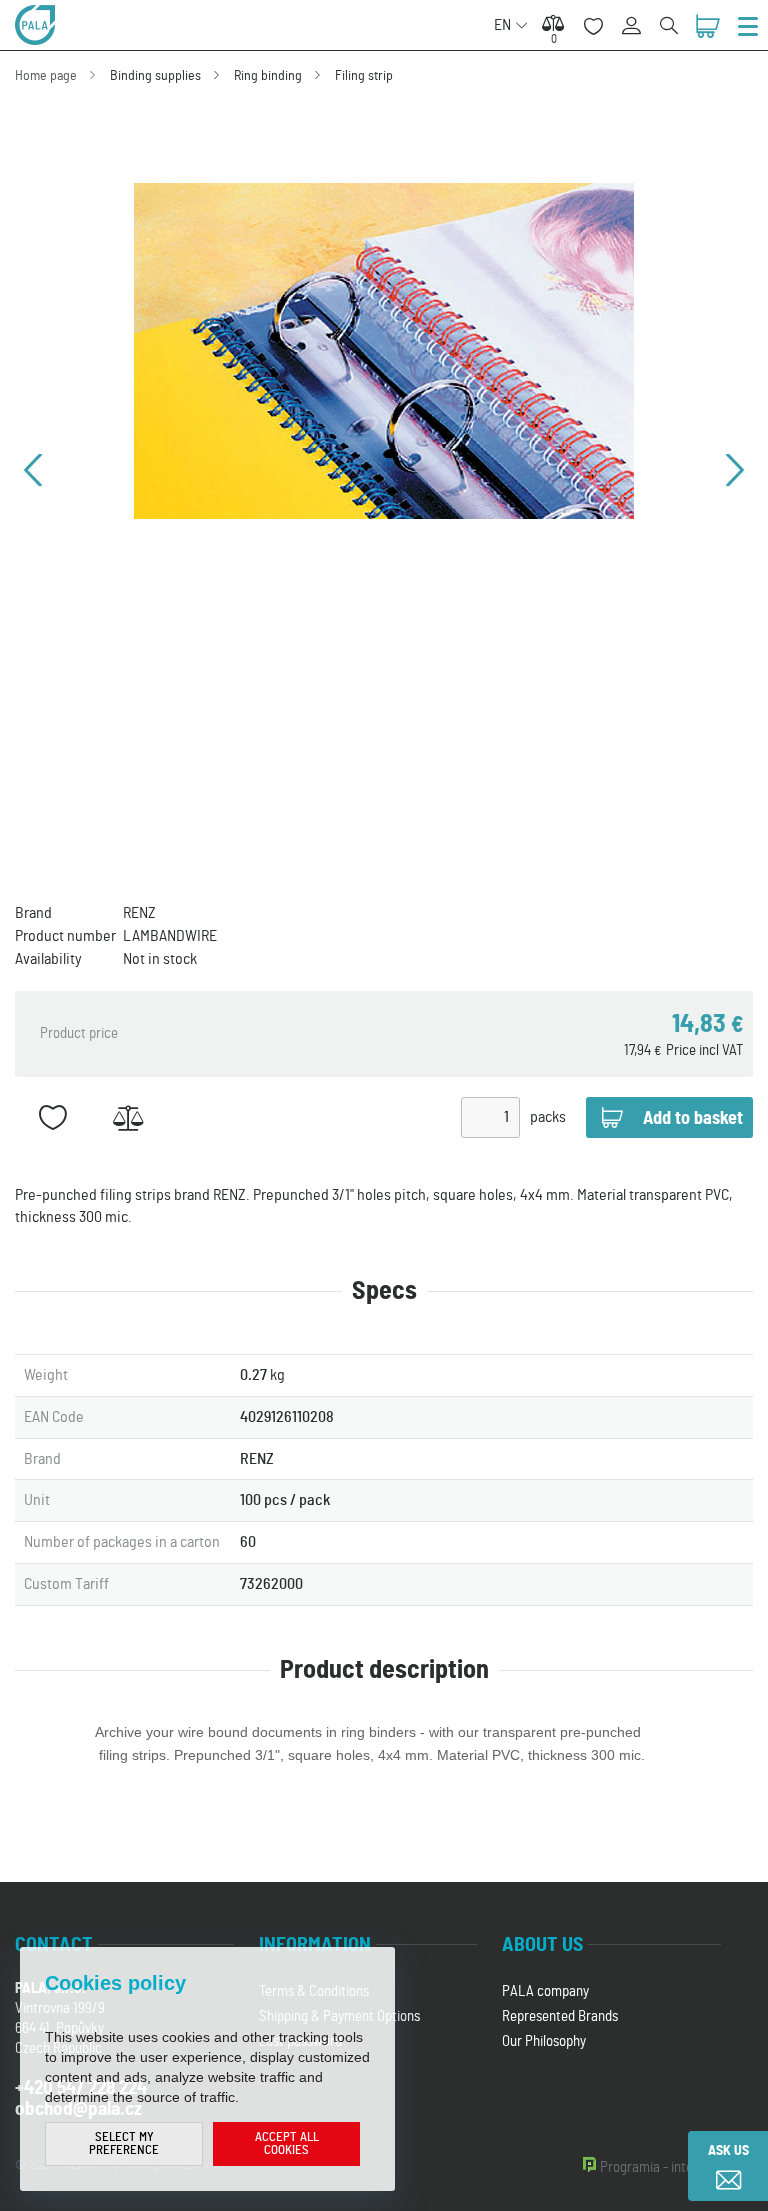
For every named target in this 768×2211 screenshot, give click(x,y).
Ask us (728, 2151)
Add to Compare (127, 1117)
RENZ (139, 913)
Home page (46, 76)
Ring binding (268, 76)
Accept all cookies (287, 2144)
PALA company (545, 1991)
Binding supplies (155, 76)
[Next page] (735, 470)
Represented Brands (560, 2016)
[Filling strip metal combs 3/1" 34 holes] (384, 351)
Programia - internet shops (676, 2167)
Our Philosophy (544, 2041)
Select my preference (124, 2144)
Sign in (638, 14)
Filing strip (364, 76)
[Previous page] (33, 470)
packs (548, 1117)
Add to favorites (52, 1117)
